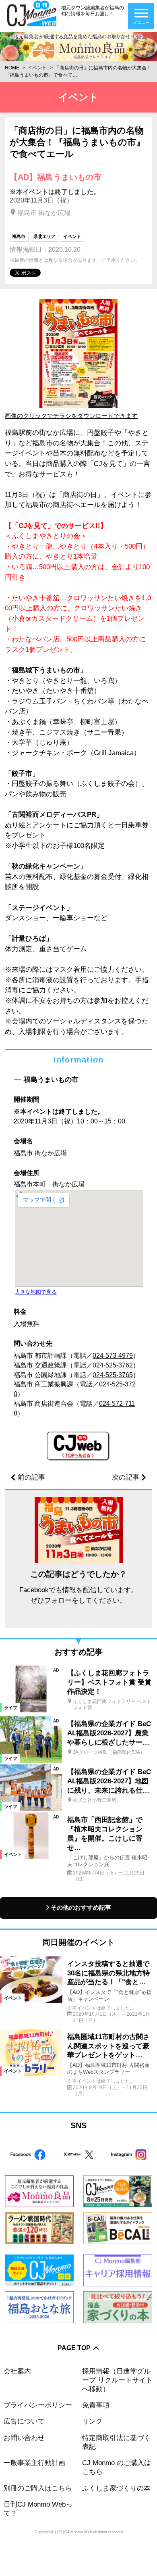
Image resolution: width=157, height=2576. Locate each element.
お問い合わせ (24, 2438)
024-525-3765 (113, 1375)
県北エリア (44, 236)
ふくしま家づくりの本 (116, 2488)
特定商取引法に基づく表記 (116, 2442)
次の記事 (126, 1477)
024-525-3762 (113, 1365)
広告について (24, 2421)
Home (12, 68)
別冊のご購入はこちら (38, 2488)
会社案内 (17, 2371)
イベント (37, 68)
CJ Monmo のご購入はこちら (117, 2467)
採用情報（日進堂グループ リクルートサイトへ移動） (117, 2380)
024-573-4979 (113, 1356)
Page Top (74, 2348)
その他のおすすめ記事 (81, 1908)
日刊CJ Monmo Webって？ (38, 2509)
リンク (92, 2421)
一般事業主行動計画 (34, 2463)
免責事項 (96, 2405)
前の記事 (31, 1477)
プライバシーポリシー (38, 2405)
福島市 (19, 236)
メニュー (141, 22)
